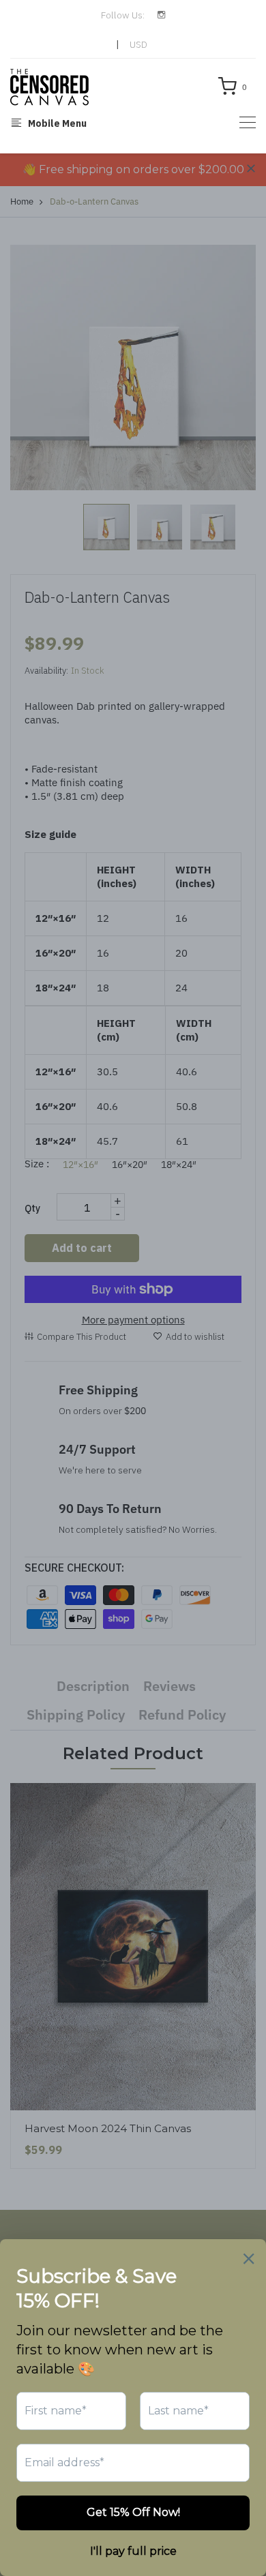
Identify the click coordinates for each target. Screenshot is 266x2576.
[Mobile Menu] (248, 122)
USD (138, 44)
